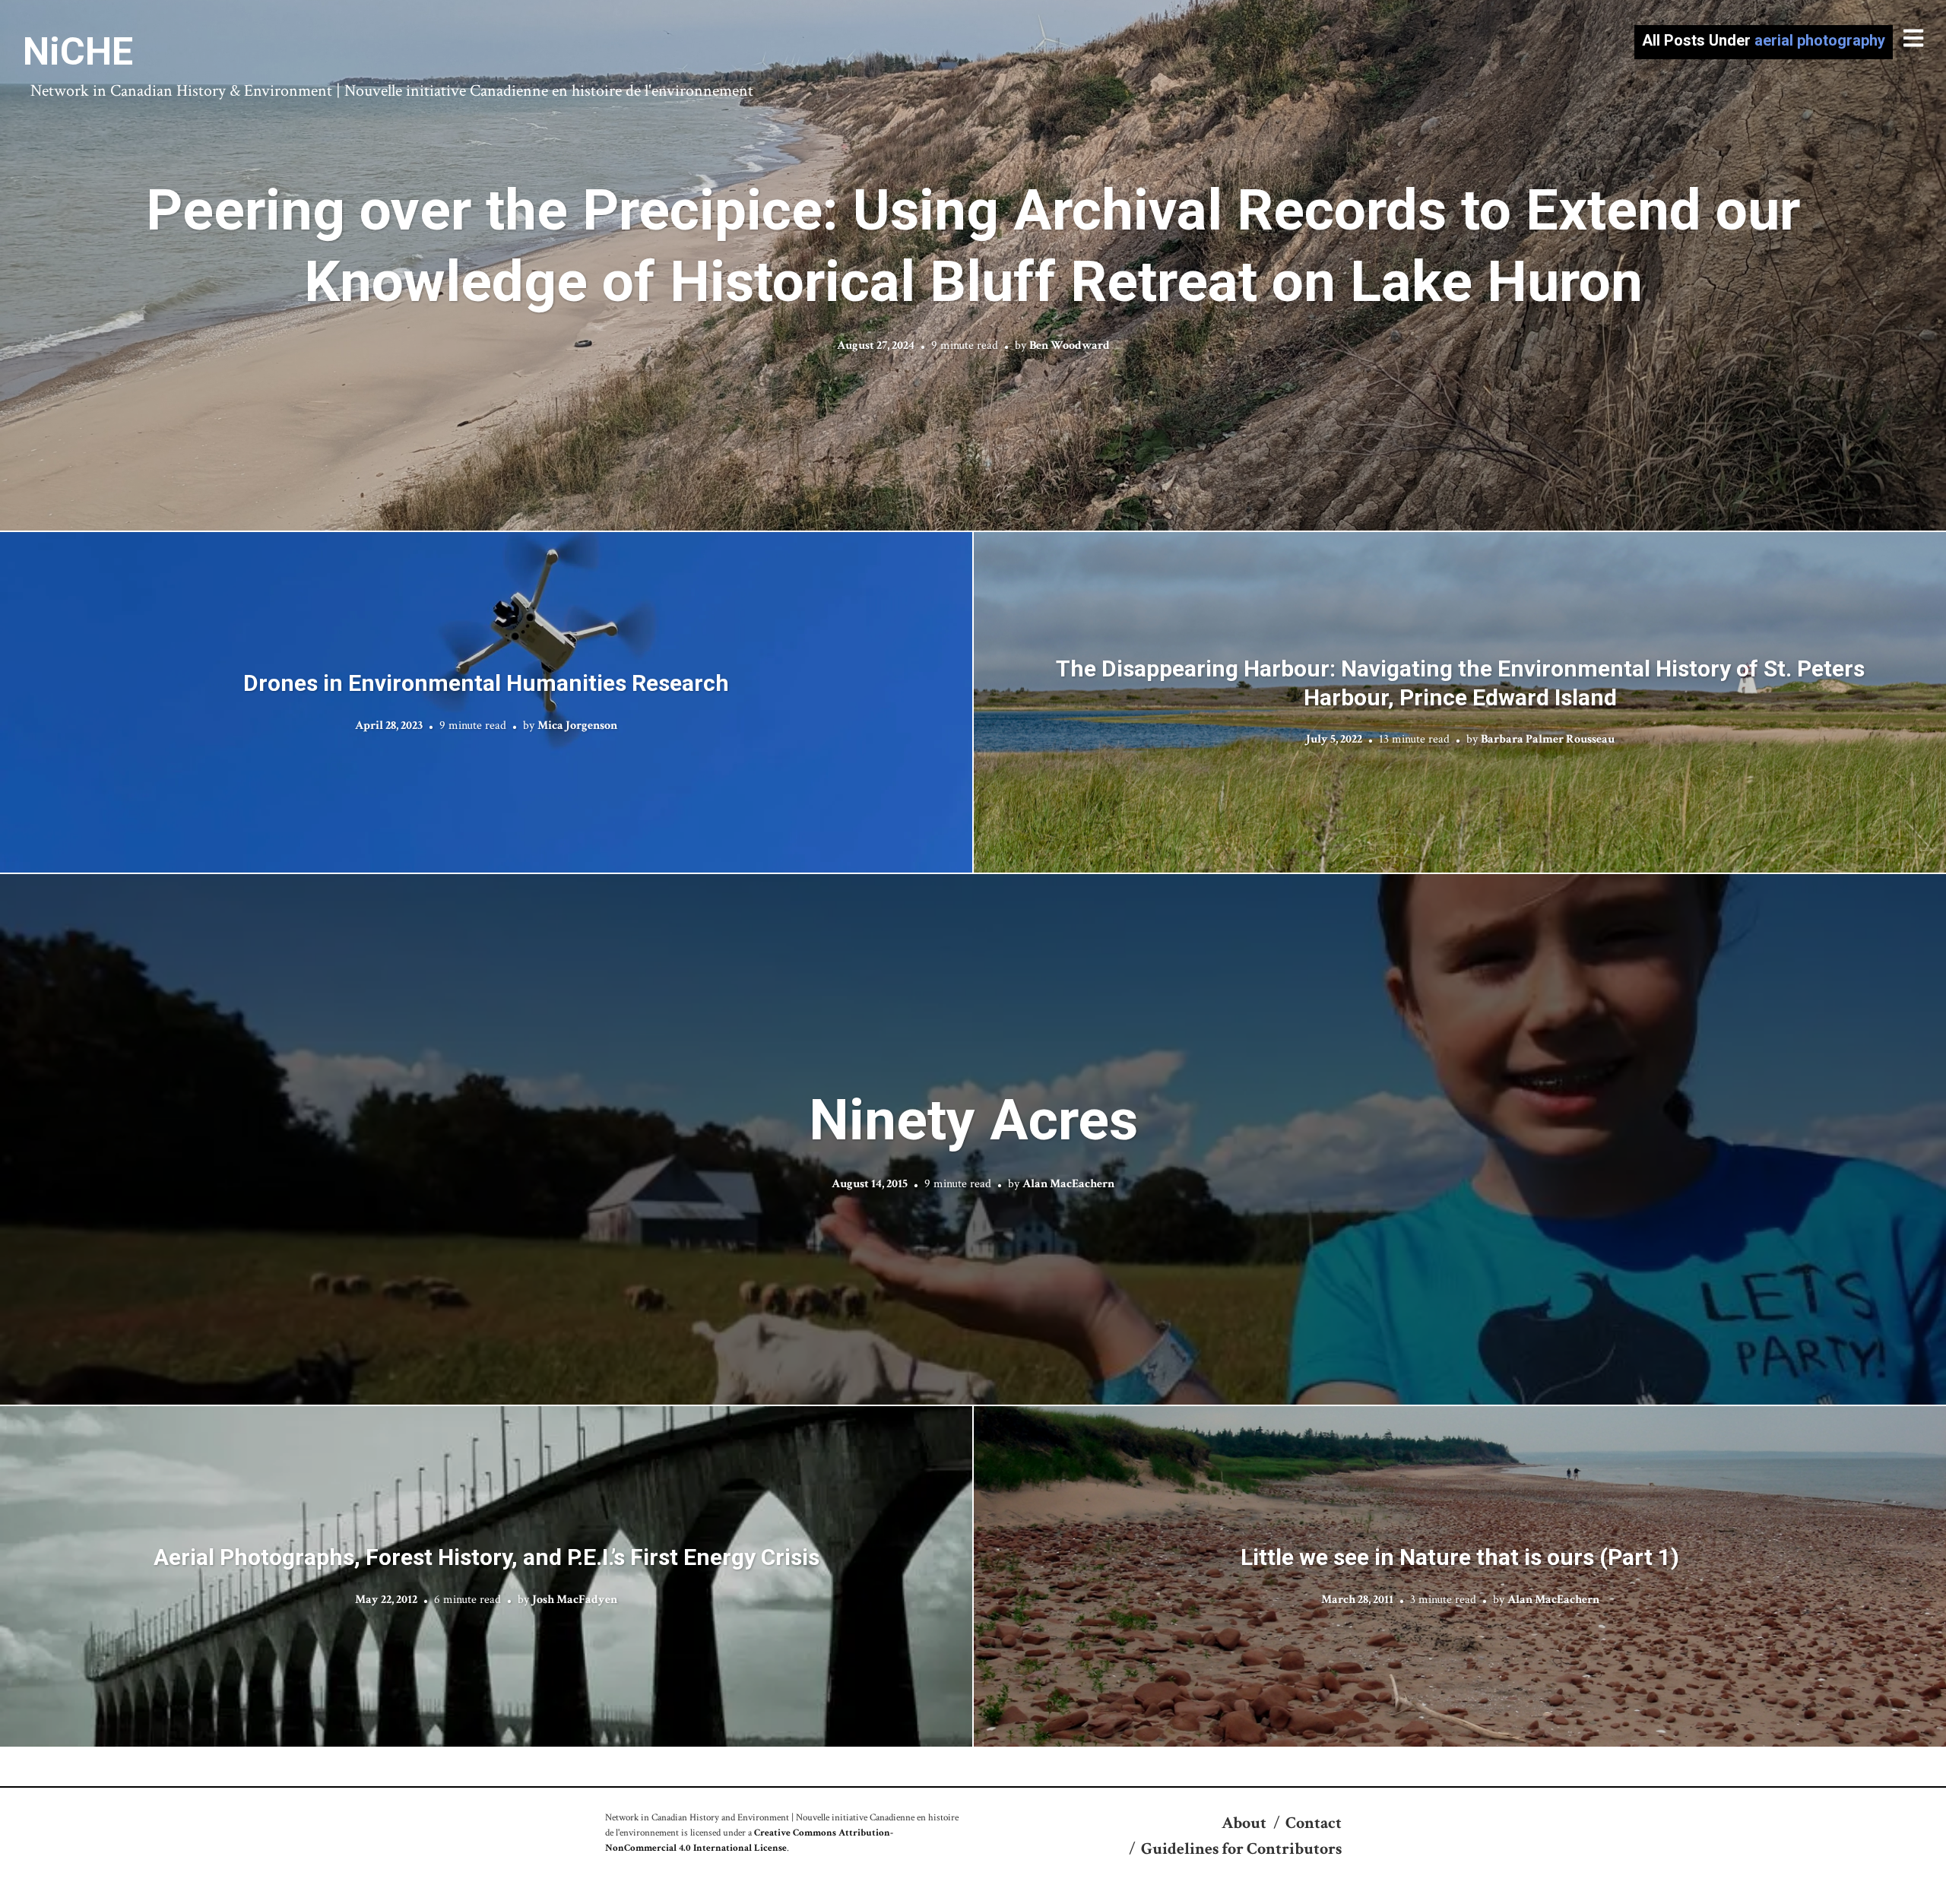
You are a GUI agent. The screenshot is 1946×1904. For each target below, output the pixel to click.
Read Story (973, 265)
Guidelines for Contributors (1241, 1849)
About (1244, 1823)
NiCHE (78, 52)
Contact (1314, 1823)
